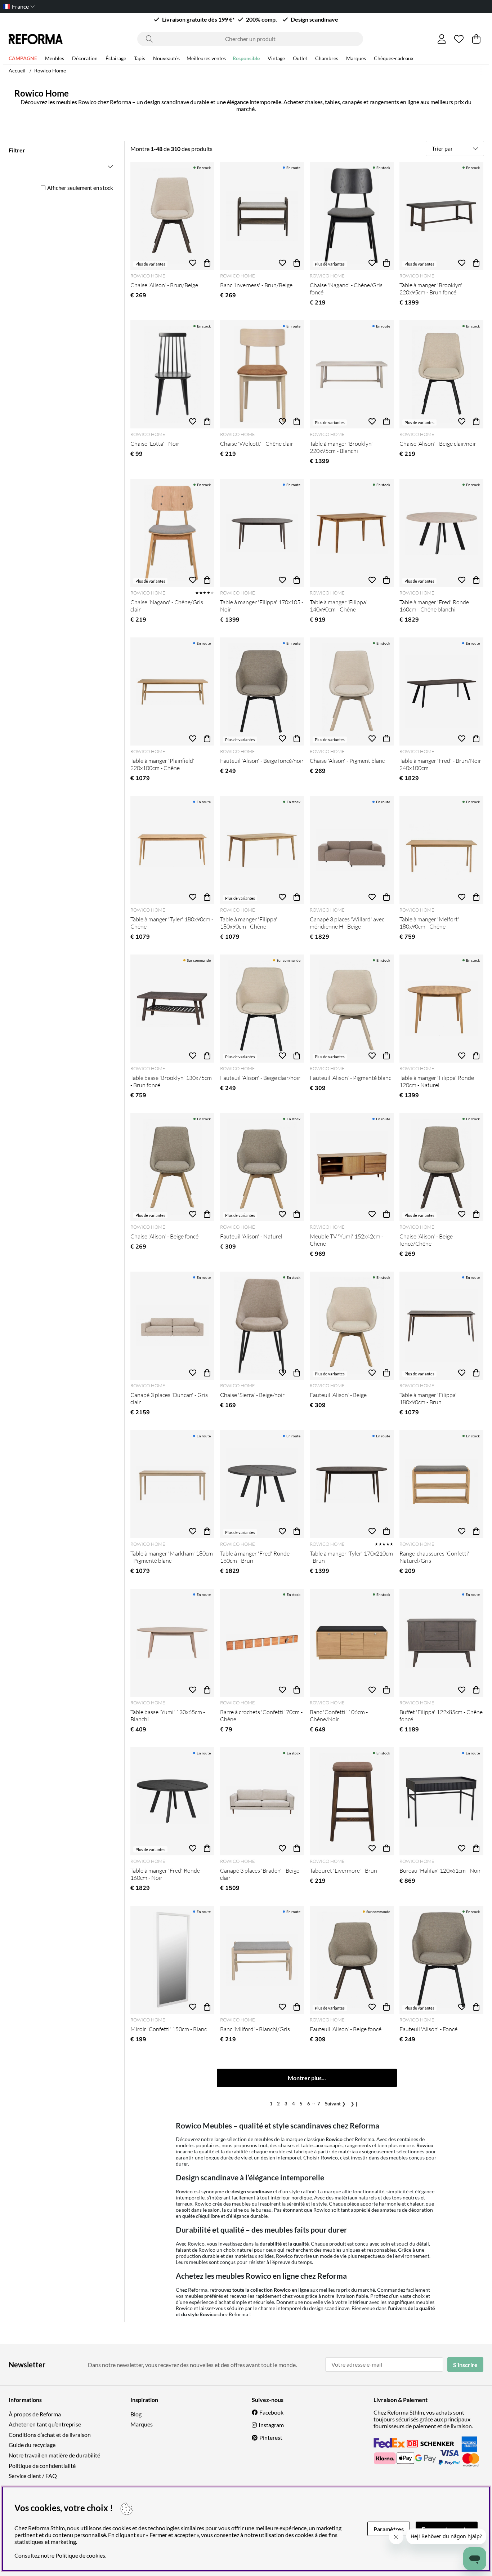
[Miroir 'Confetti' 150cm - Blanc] (172, 1960)
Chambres (327, 58)
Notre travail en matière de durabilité (54, 2455)
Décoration (85, 58)
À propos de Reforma (35, 2414)
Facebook (271, 2412)
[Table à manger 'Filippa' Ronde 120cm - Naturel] (441, 1009)
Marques (356, 58)
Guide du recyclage (32, 2445)
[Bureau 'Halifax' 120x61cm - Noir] (441, 1801)
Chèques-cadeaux (394, 58)
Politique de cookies (80, 2555)
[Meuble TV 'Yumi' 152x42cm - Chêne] (352, 1167)
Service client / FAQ (33, 2476)
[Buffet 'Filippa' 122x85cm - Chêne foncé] (441, 1643)
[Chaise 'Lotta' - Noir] (172, 374)
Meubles (55, 58)
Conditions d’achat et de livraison (50, 2435)
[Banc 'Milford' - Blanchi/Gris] (262, 1960)
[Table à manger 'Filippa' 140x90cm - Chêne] (352, 533)
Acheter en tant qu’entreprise (45, 2424)
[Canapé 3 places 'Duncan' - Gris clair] (172, 1326)
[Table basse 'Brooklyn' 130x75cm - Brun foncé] (172, 1009)
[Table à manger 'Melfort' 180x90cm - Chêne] (441, 850)
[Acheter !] (207, 263)
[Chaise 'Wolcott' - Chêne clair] (262, 374)
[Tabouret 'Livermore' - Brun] (352, 1801)
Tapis (140, 58)
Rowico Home (50, 70)
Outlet (300, 58)
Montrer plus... (307, 2078)
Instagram (271, 2425)
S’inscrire (465, 2365)
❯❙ (354, 2104)
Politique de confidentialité (42, 2466)
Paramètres (389, 2529)
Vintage (276, 58)
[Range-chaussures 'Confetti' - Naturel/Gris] (441, 1484)
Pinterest (271, 2437)
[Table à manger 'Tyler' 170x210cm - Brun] (352, 1484)
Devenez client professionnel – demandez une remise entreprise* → (246, 6)
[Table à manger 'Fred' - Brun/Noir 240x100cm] (441, 691)
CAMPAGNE (23, 58)
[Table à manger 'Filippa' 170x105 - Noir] (262, 533)
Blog (136, 2414)
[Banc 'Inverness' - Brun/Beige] (262, 216)
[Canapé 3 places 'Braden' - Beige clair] (262, 1801)
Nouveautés (166, 58)
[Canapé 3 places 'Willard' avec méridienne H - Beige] (352, 850)
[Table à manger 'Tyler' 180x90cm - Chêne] (172, 850)
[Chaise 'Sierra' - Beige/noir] (262, 1326)
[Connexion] (442, 39)
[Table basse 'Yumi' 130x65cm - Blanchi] (172, 1643)
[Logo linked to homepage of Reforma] (36, 39)
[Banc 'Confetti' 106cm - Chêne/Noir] (352, 1643)
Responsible (246, 58)
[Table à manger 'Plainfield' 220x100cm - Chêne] (172, 691)
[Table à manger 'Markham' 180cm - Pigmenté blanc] (172, 1484)
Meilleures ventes (206, 58)
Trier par (442, 148)
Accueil (17, 70)
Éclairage (116, 58)
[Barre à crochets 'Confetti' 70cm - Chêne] (262, 1643)
